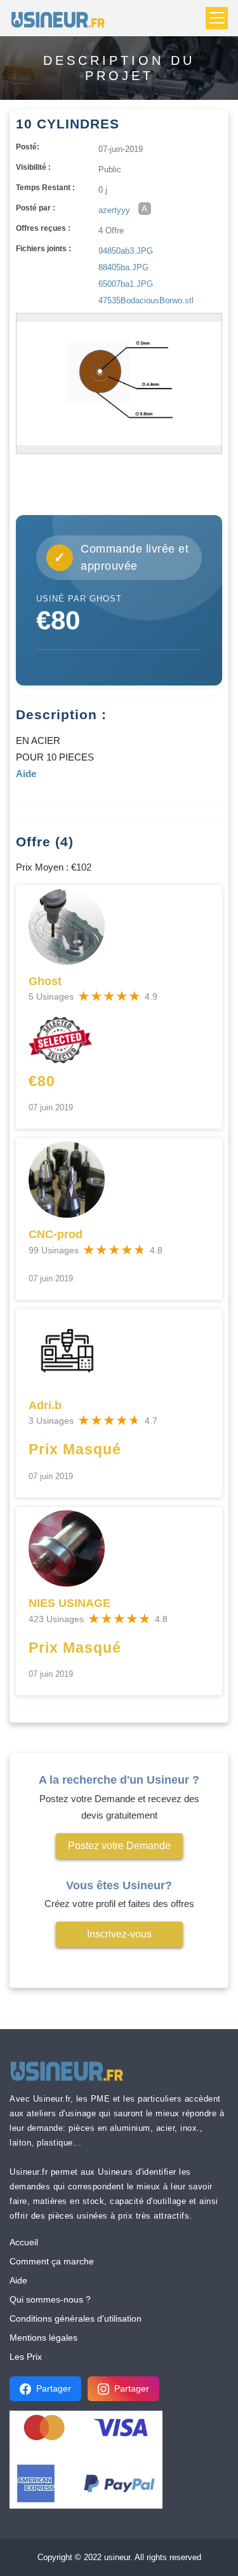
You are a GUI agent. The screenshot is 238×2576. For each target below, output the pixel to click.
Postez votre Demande (119, 1846)
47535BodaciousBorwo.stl (146, 300)
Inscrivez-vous (119, 1934)
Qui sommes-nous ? (50, 2299)
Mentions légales (43, 2338)
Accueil (24, 2242)
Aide (18, 2280)
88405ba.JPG (123, 267)
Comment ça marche (52, 2261)
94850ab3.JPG (126, 251)
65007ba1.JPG (126, 284)
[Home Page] (62, 18)
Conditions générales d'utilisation (76, 2318)
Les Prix (26, 2357)
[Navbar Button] (217, 18)
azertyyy (114, 210)
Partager (54, 2388)
